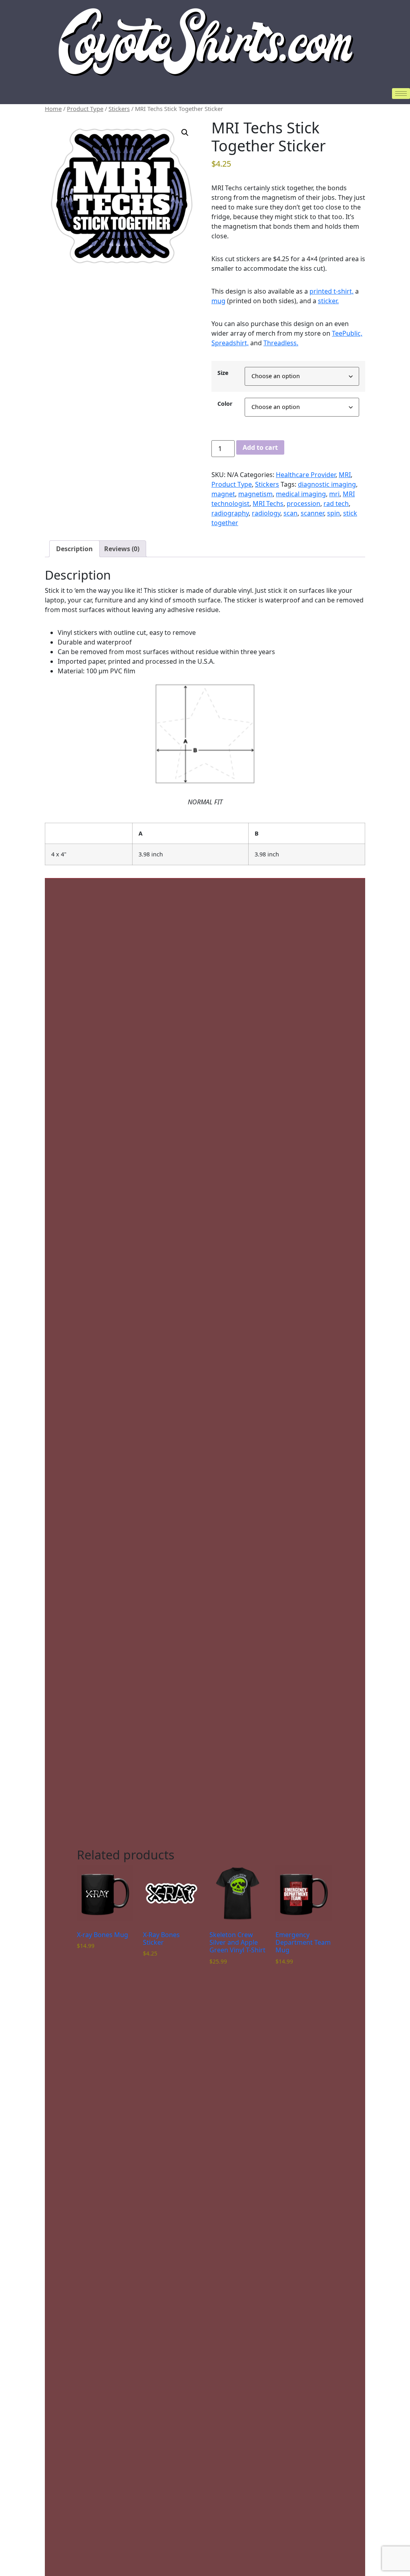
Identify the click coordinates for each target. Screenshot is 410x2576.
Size (223, 373)
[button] (185, 133)
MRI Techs (268, 504)
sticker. (328, 301)
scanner (312, 513)
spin (334, 513)
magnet (223, 494)
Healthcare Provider (306, 475)
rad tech (336, 504)
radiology (266, 513)
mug (218, 301)
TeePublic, (347, 333)
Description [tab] (74, 549)
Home (53, 109)
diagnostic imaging (327, 484)
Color (225, 404)
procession (303, 504)
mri (334, 494)
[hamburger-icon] (401, 94)
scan (290, 513)
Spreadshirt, (230, 343)
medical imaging (301, 494)
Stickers (119, 109)
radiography (230, 513)
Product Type (85, 109)
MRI (345, 475)
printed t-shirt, (332, 291)
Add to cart (260, 447)
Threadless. (281, 343)
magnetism (255, 494)
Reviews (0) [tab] (122, 549)
